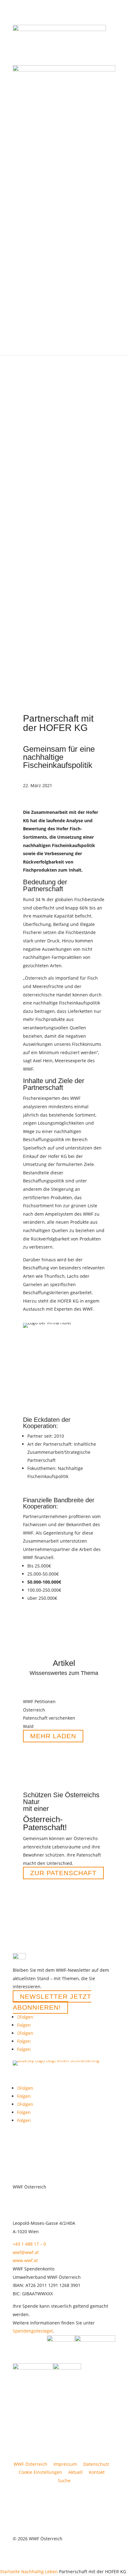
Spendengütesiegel (33, 2331)
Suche (64, 2481)
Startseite (10, 2571)
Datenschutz (96, 2464)
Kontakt (97, 2472)
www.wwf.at (25, 2260)
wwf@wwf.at (26, 2252)
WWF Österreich (32, 2464)
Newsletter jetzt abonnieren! (52, 2002)
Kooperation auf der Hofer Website (64, 1388)
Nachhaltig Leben (39, 2571)
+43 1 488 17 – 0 (29, 2244)
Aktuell (75, 2472)
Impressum (65, 2464)
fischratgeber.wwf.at (49, 1396)
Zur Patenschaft (63, 1873)
